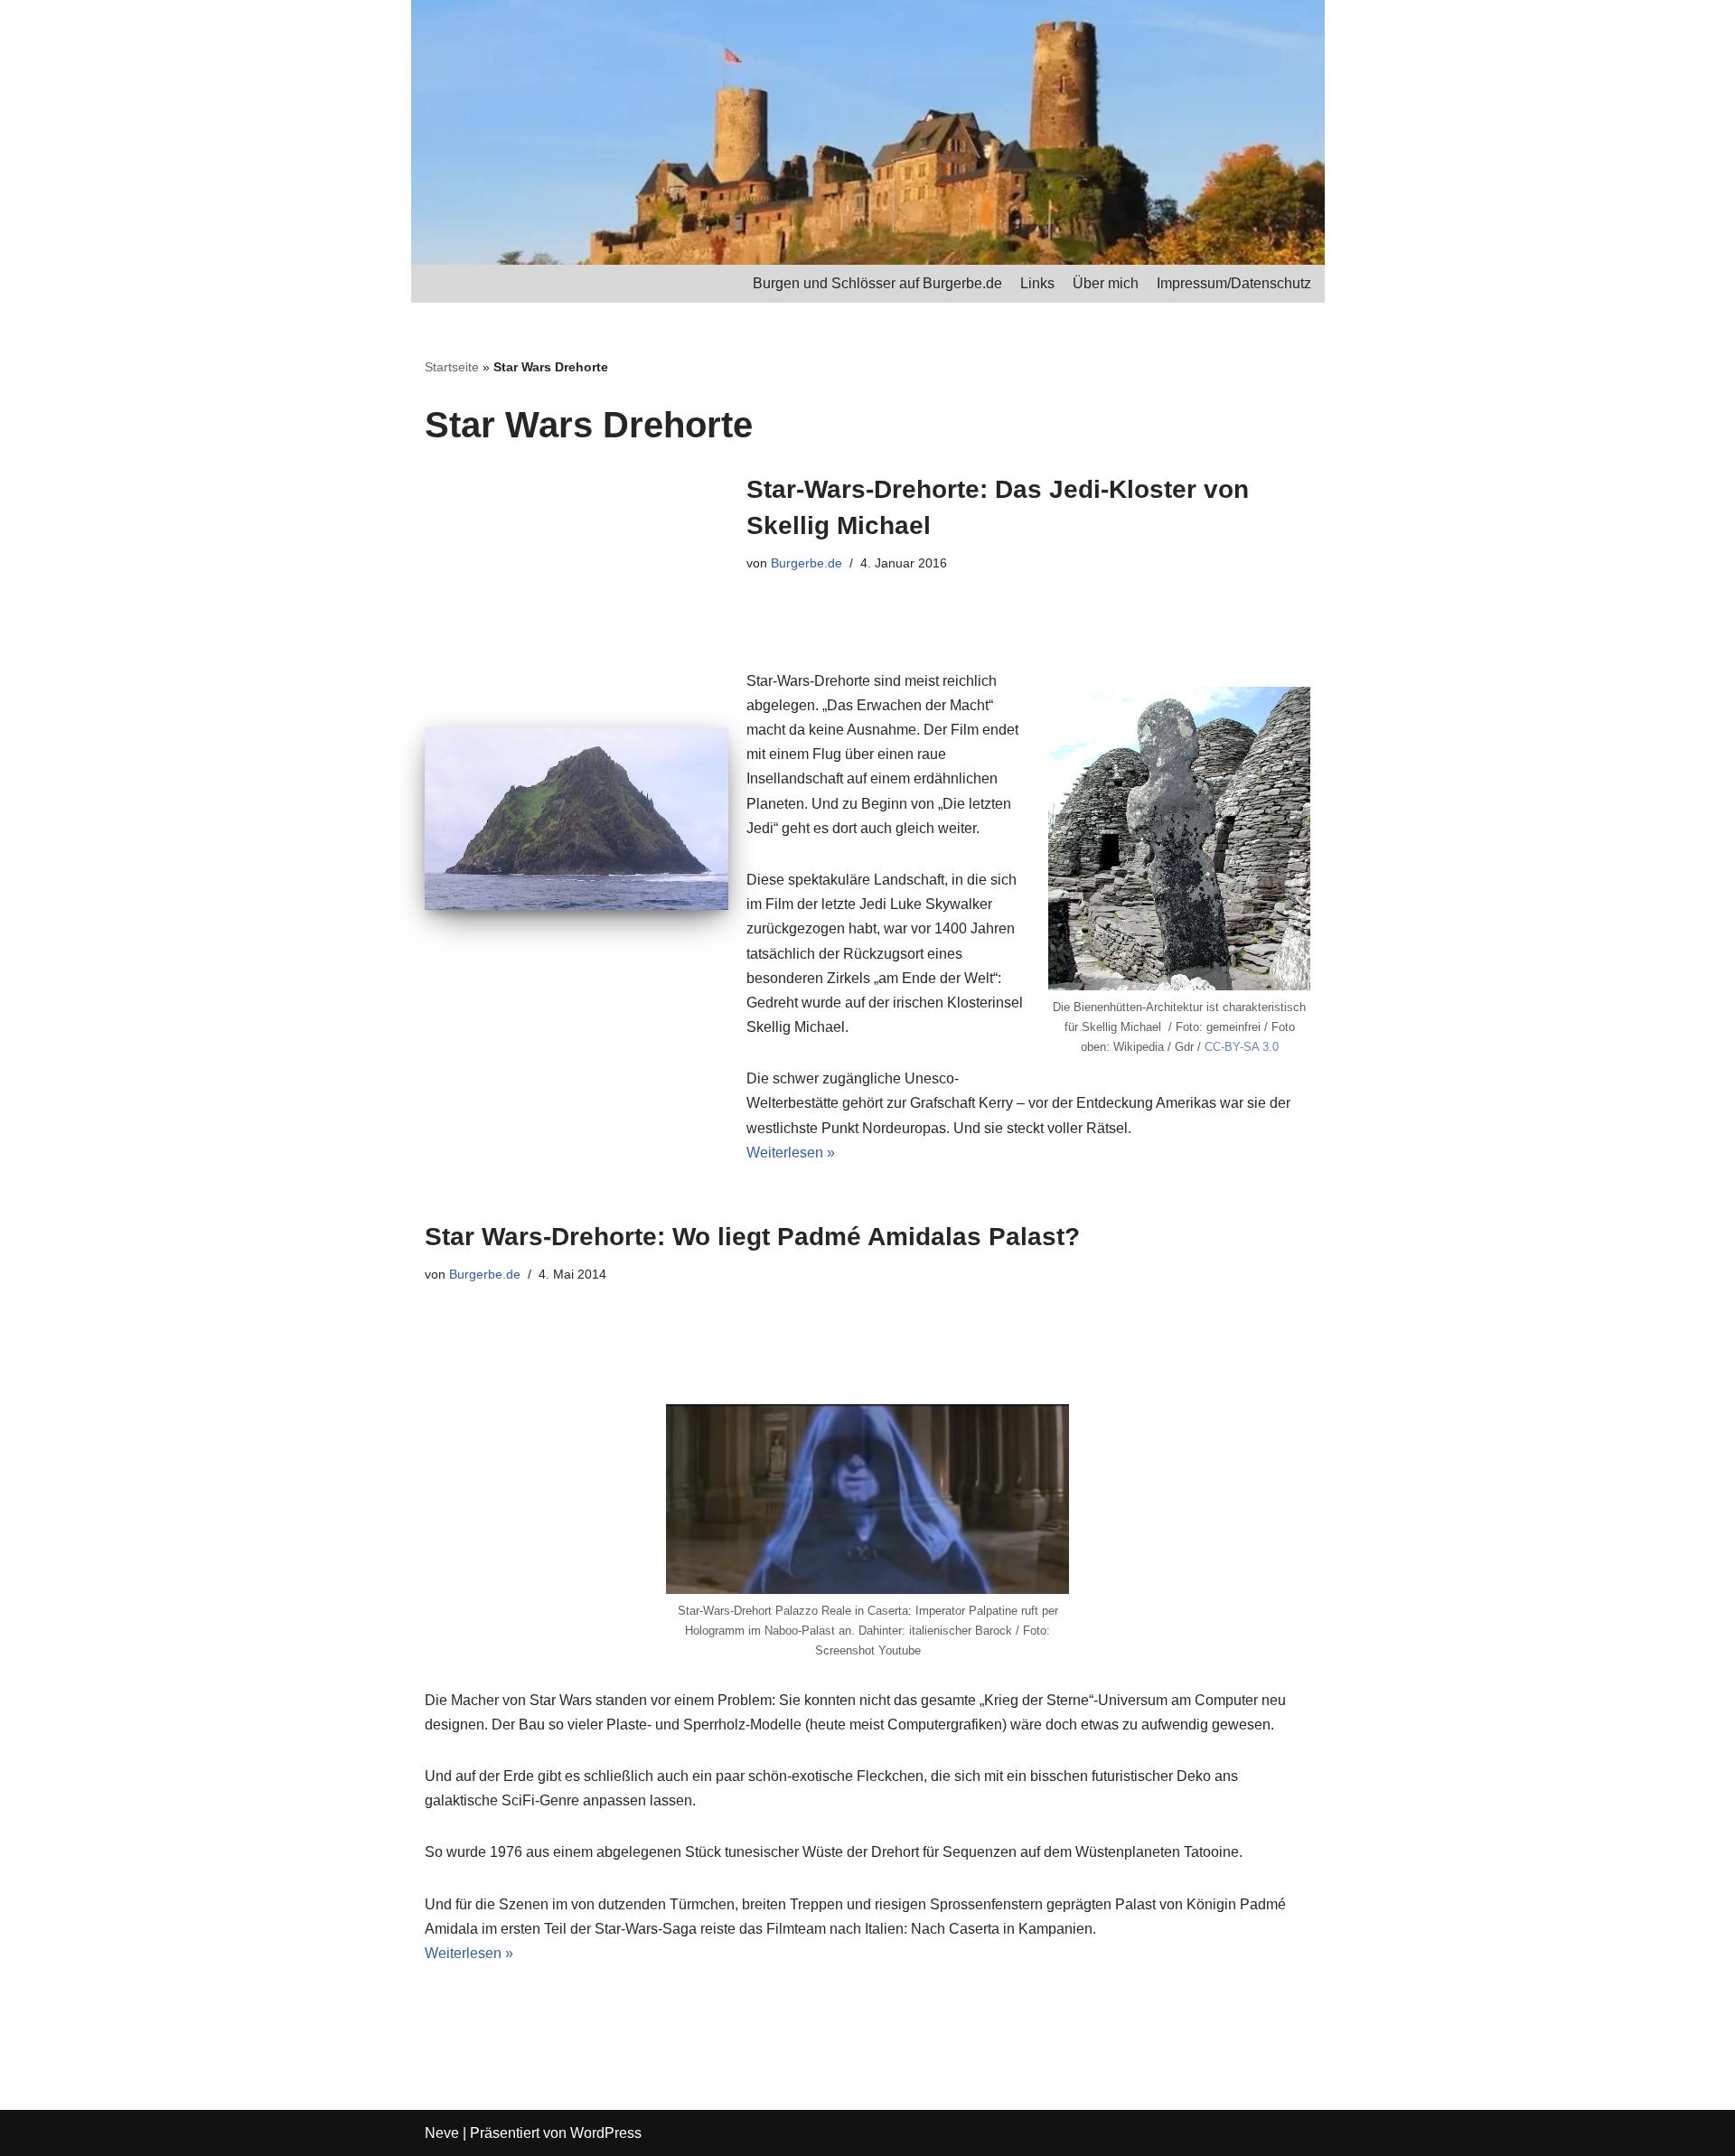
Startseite (452, 367)
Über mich (1106, 283)
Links (1037, 283)
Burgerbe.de (807, 563)
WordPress (606, 2133)
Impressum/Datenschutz (1234, 283)
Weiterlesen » (791, 1153)
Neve (442, 2133)
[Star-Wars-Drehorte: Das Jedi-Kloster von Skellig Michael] (577, 819)
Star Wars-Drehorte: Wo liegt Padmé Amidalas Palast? (752, 1237)
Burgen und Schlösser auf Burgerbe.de (877, 283)
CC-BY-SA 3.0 (1242, 1047)
